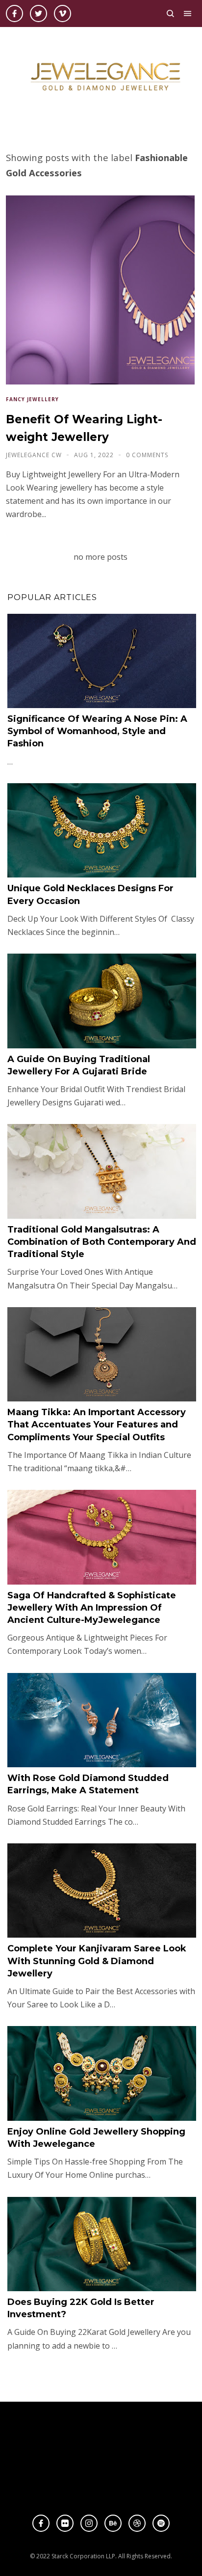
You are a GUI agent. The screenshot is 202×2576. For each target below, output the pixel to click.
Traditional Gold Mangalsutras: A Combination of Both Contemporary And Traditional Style (102, 1242)
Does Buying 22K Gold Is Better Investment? (81, 2308)
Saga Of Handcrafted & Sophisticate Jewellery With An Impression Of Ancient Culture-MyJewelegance (92, 1608)
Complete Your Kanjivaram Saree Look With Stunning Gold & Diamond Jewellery (97, 1961)
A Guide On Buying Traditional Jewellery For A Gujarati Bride (79, 1065)
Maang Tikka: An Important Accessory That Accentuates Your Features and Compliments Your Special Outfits (97, 1425)
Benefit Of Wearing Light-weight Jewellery (84, 428)
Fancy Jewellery (32, 399)
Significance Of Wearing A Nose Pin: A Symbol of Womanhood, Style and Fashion (97, 731)
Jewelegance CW (35, 455)
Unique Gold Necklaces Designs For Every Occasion (90, 894)
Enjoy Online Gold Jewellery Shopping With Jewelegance (96, 2138)
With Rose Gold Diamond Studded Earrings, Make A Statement (88, 1784)
